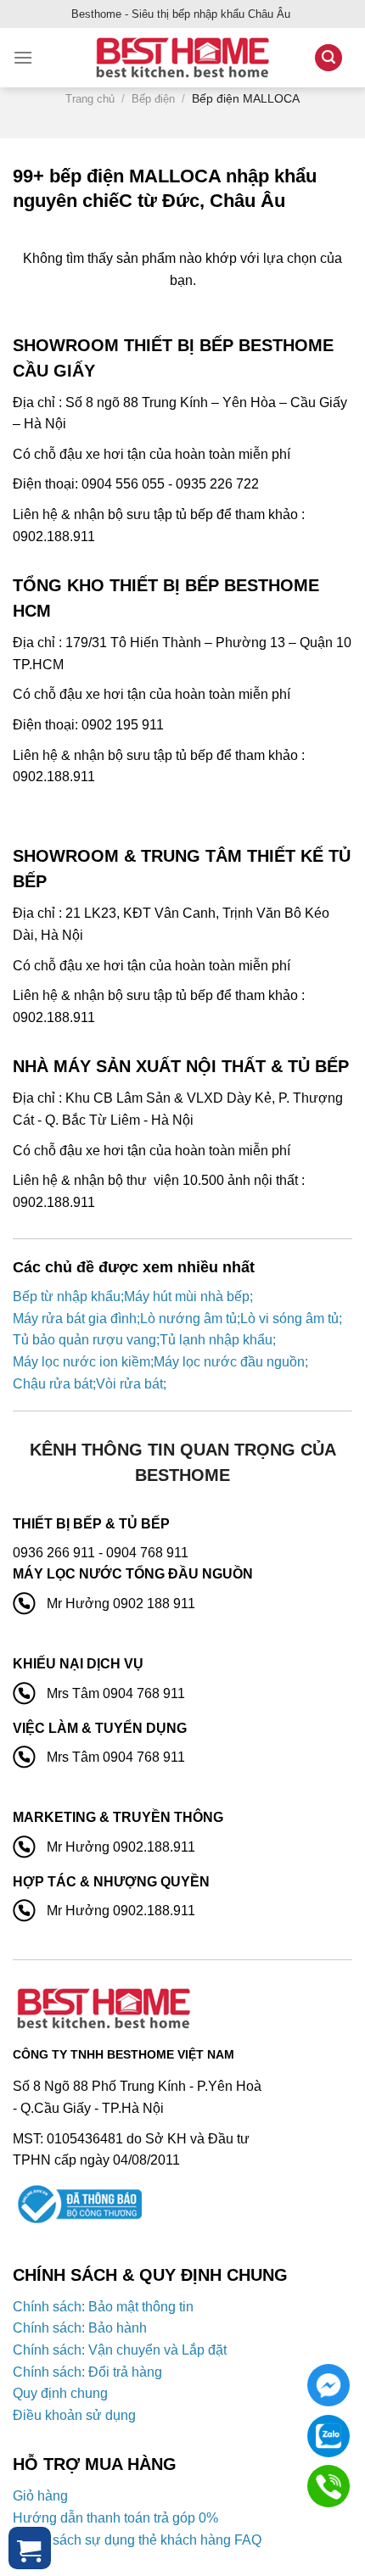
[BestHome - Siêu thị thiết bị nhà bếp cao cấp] (182, 58)
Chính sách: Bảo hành (80, 2328)
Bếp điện (153, 99)
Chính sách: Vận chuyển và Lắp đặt (120, 2350)
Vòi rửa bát (129, 1384)
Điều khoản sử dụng (74, 2415)
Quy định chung (60, 2393)
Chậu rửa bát (53, 1384)
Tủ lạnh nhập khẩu (216, 1340)
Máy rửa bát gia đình (75, 1319)
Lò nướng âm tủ (188, 1319)
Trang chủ (90, 99)
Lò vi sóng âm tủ (289, 1319)
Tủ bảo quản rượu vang (84, 1340)
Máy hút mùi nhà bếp (187, 1296)
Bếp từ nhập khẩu (67, 1296)
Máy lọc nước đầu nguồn (229, 1362)
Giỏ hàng (40, 2496)
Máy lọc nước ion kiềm (81, 1362)
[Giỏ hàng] (30, 2548)
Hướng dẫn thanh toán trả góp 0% (115, 2518)
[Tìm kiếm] (328, 58)
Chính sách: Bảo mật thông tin (103, 2307)
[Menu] (23, 57)
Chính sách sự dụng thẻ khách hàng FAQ (137, 2540)
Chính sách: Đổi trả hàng (87, 2372)
